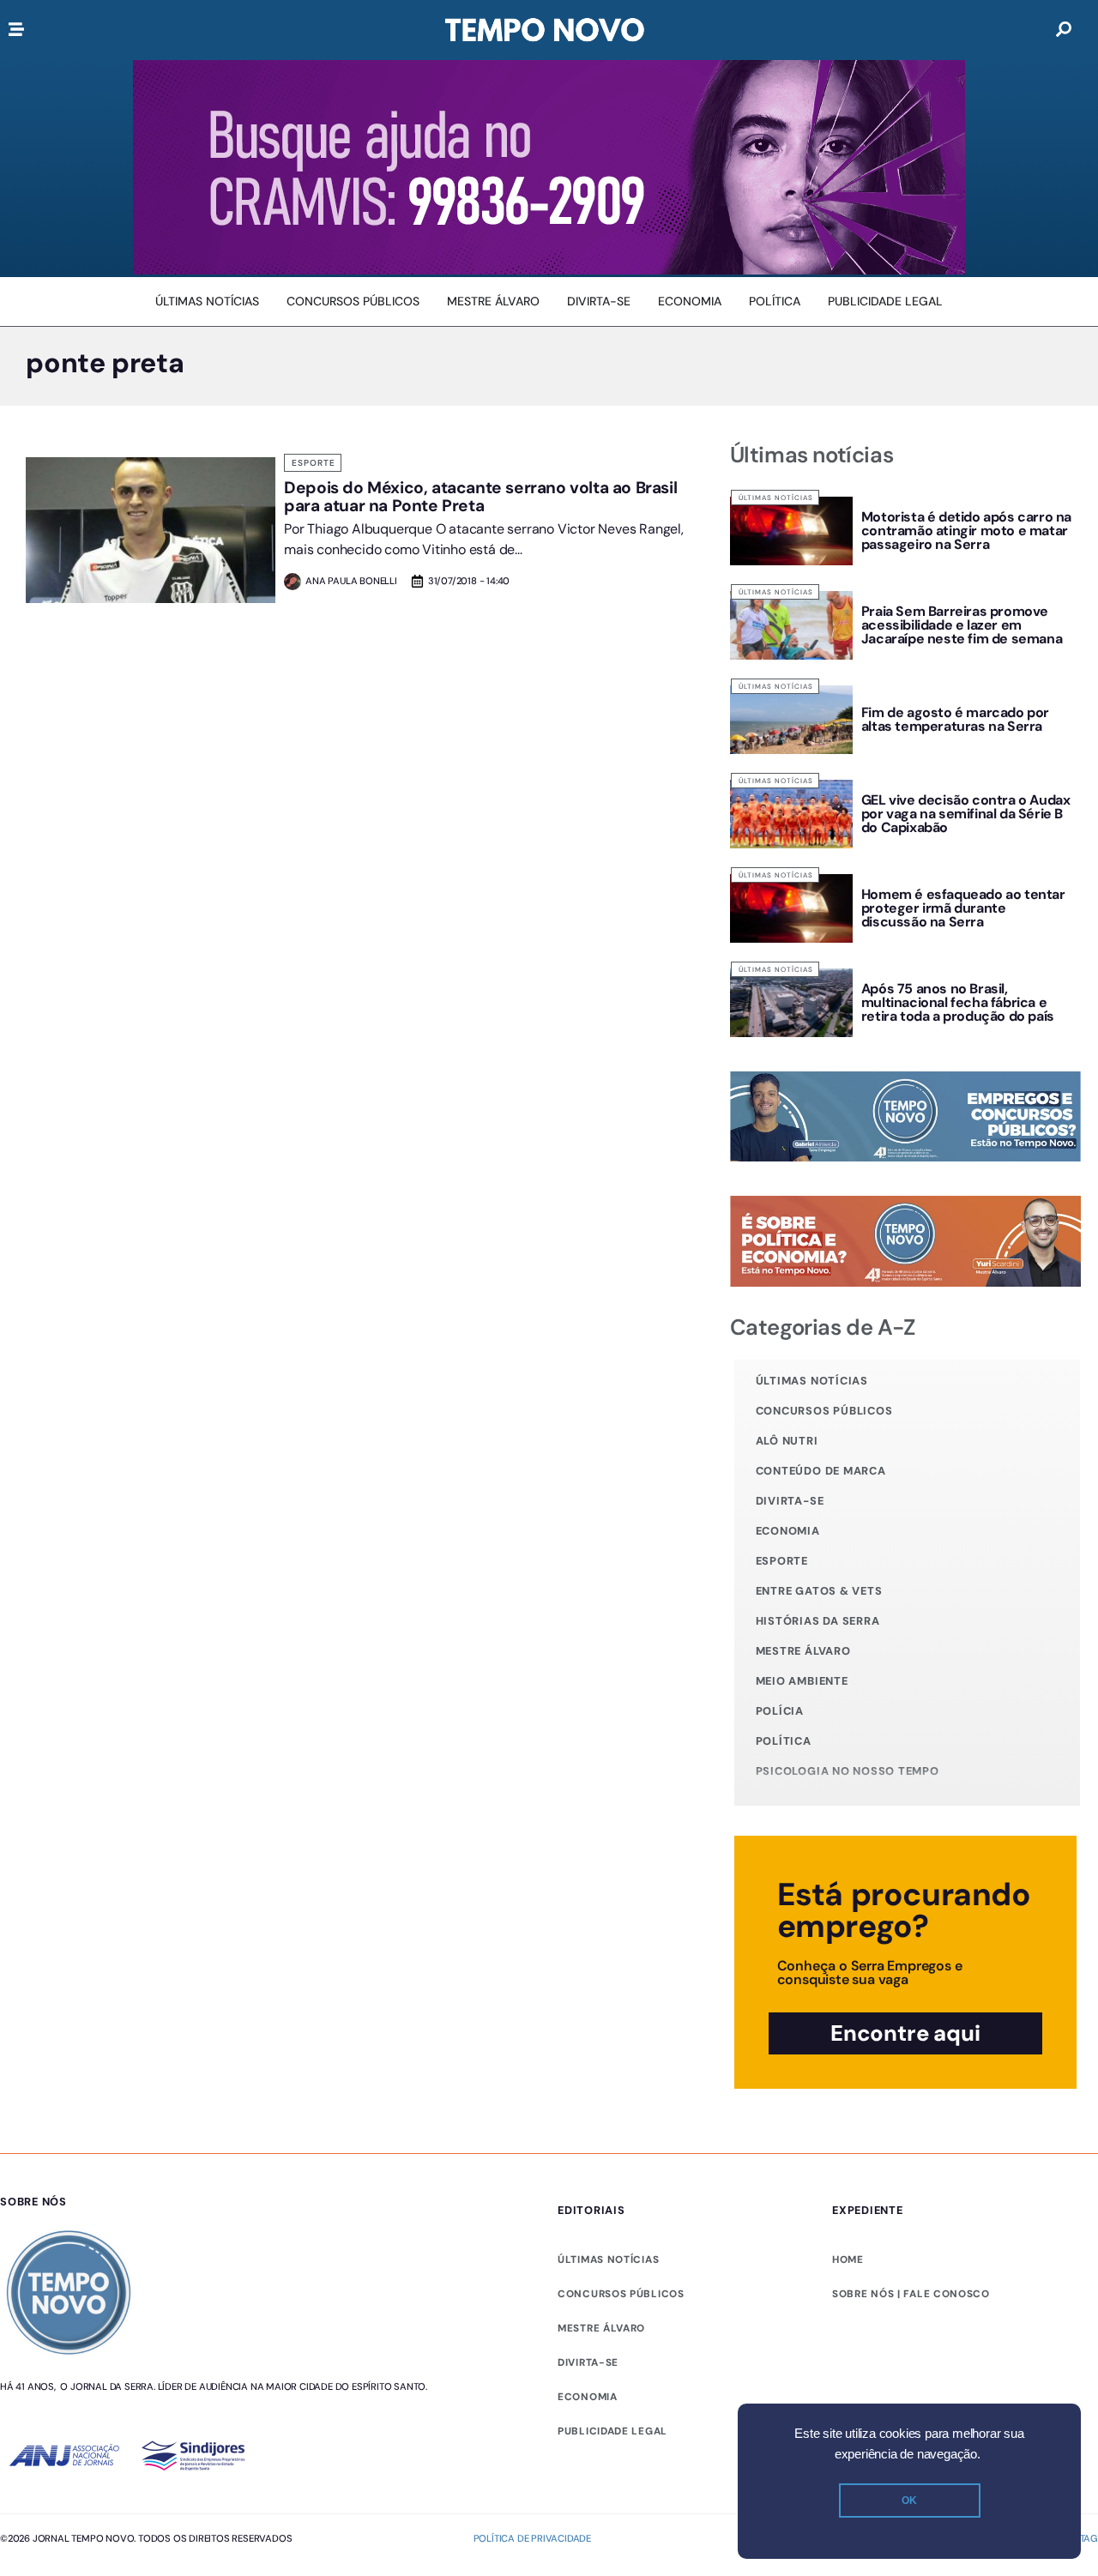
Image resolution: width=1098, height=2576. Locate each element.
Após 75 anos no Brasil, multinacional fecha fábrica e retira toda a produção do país (958, 1002)
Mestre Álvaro (803, 1651)
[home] (545, 30)
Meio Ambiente (802, 1681)
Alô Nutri (787, 1441)
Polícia (780, 1711)
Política (784, 1741)
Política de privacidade (532, 2538)
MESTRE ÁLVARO (601, 2328)
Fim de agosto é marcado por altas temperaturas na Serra (955, 719)
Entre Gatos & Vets (819, 1591)
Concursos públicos (824, 1411)
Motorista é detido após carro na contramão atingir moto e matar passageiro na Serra (966, 531)
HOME (848, 2259)
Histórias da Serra (818, 1621)
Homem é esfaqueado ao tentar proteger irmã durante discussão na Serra (963, 908)
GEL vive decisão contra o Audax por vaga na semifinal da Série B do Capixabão (966, 814)
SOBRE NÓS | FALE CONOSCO (911, 2294)
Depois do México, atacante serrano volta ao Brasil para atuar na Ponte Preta (480, 497)
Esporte (314, 463)
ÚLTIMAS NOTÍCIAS (608, 2259)
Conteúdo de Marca (821, 1471)
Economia (788, 1531)
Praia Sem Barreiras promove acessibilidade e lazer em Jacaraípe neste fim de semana (962, 625)
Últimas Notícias (776, 498)
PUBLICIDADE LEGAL (612, 2431)
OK (909, 2501)
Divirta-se (790, 1501)
